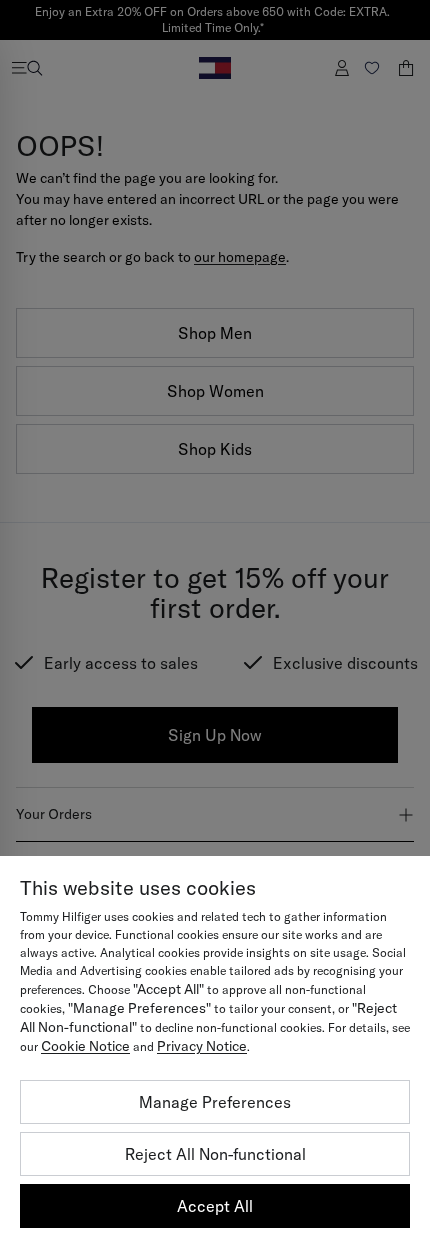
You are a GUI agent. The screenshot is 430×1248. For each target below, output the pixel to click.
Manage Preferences (215, 1102)
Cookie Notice (85, 1046)
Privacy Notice (202, 1046)
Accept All (215, 1206)
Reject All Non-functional (215, 1154)
